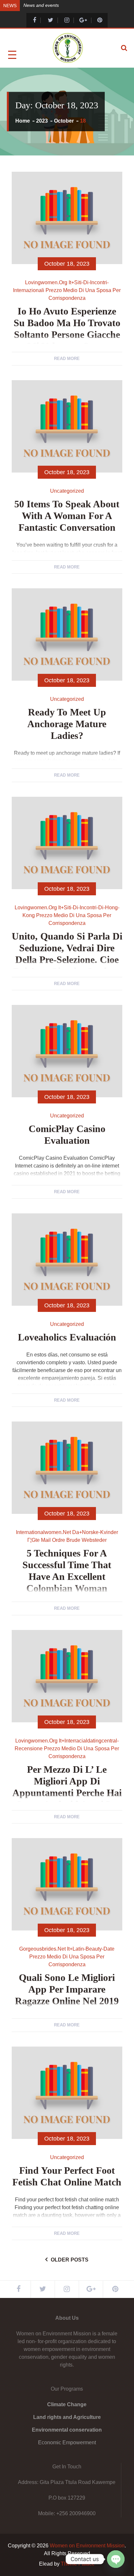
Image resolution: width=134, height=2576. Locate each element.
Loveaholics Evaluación (67, 1337)
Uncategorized (67, 491)
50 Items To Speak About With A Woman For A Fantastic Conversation (67, 516)
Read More (67, 359)
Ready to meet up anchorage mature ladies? (67, 724)
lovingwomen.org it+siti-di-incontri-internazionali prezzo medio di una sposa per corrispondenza (67, 290)
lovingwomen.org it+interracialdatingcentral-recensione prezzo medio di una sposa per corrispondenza (67, 1748)
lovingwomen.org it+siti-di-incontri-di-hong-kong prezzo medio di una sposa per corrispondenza (67, 915)
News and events (41, 5)
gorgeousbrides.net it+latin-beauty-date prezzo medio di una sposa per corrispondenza (67, 1957)
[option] (76, 5)
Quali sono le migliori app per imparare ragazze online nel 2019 (67, 1989)
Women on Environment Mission (87, 2546)
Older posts (70, 2260)
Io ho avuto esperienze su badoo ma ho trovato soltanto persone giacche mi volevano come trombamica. (67, 334)
